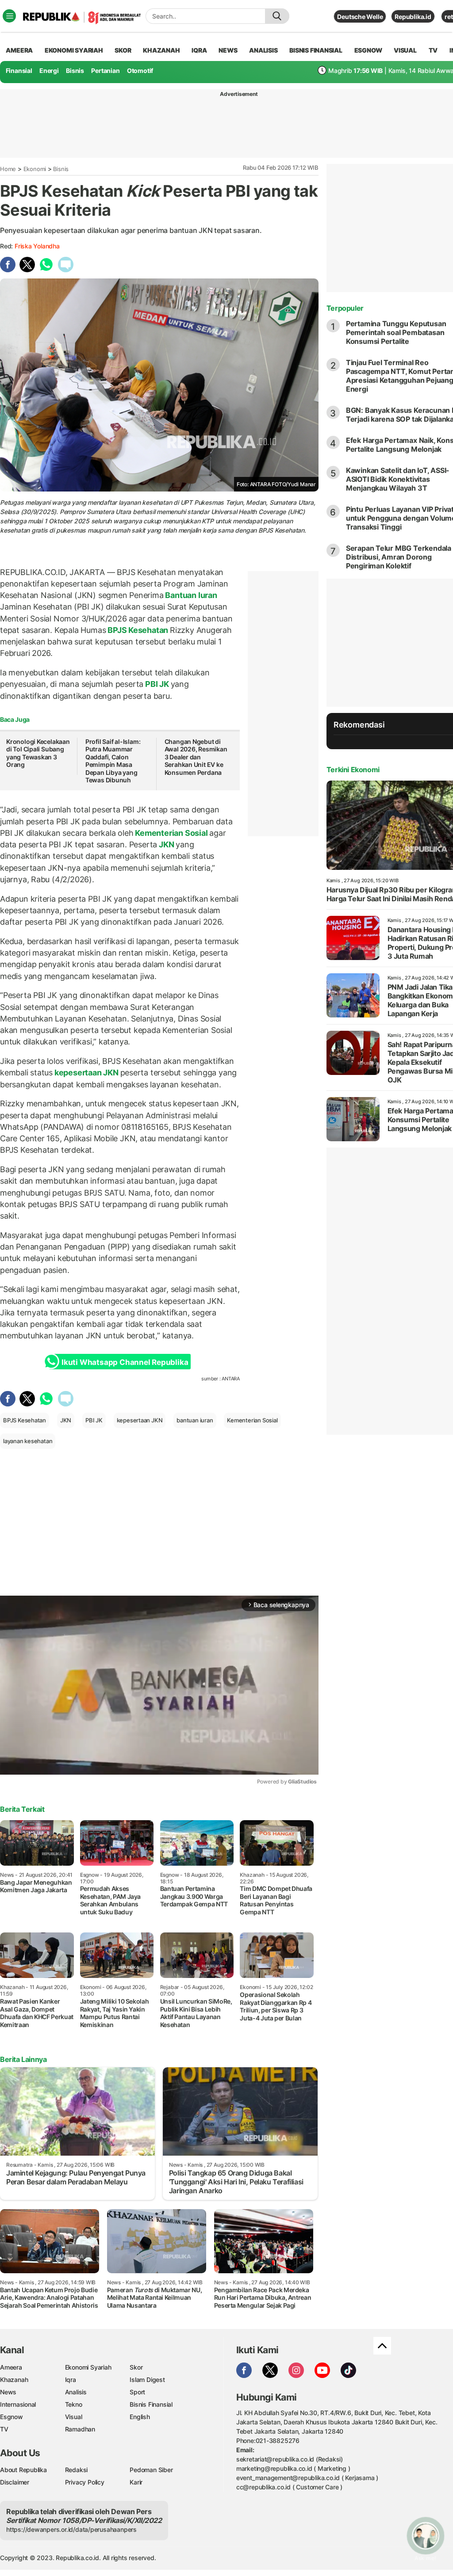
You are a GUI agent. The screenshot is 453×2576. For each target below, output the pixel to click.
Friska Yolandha (37, 246)
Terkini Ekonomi (353, 770)
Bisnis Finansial (316, 50)
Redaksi (77, 2470)
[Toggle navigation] (9, 16)
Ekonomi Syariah (74, 50)
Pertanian (105, 70)
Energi (49, 70)
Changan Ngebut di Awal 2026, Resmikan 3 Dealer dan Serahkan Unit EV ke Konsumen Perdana (196, 757)
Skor (136, 2367)
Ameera (11, 2367)
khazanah (161, 50)
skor (123, 50)
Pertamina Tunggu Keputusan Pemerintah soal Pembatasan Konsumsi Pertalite (396, 332)
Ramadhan (80, 2429)
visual (405, 50)
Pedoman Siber (151, 2470)
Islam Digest (147, 2380)
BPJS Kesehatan (138, 630)
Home (8, 169)
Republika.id (413, 17)
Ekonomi (35, 169)
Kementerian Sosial (171, 833)
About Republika (23, 2470)
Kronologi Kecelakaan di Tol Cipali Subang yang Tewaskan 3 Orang (38, 753)
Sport (137, 2392)
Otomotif (140, 70)
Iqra (71, 2380)
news (228, 50)
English (140, 2417)
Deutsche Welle (360, 17)
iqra (199, 50)
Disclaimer (15, 2482)
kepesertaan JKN (86, 1073)
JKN (166, 844)
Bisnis (75, 70)
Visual (74, 2417)
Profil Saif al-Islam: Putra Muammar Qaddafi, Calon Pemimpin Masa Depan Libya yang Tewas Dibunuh (113, 761)
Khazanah (14, 2380)
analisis (263, 50)
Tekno (74, 2404)
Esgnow (12, 2417)
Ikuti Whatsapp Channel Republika (125, 1362)
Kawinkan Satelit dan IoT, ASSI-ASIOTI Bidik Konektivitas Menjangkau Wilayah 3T (398, 479)
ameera (19, 50)
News (8, 2392)
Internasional (18, 2404)
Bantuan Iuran (190, 595)
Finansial (19, 70)
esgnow (368, 50)
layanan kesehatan (28, 1441)
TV (433, 50)
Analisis (76, 2392)
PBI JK (157, 684)
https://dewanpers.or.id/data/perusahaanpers (71, 2529)
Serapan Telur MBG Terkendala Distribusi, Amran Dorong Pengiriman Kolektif (399, 557)
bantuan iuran (195, 1420)
